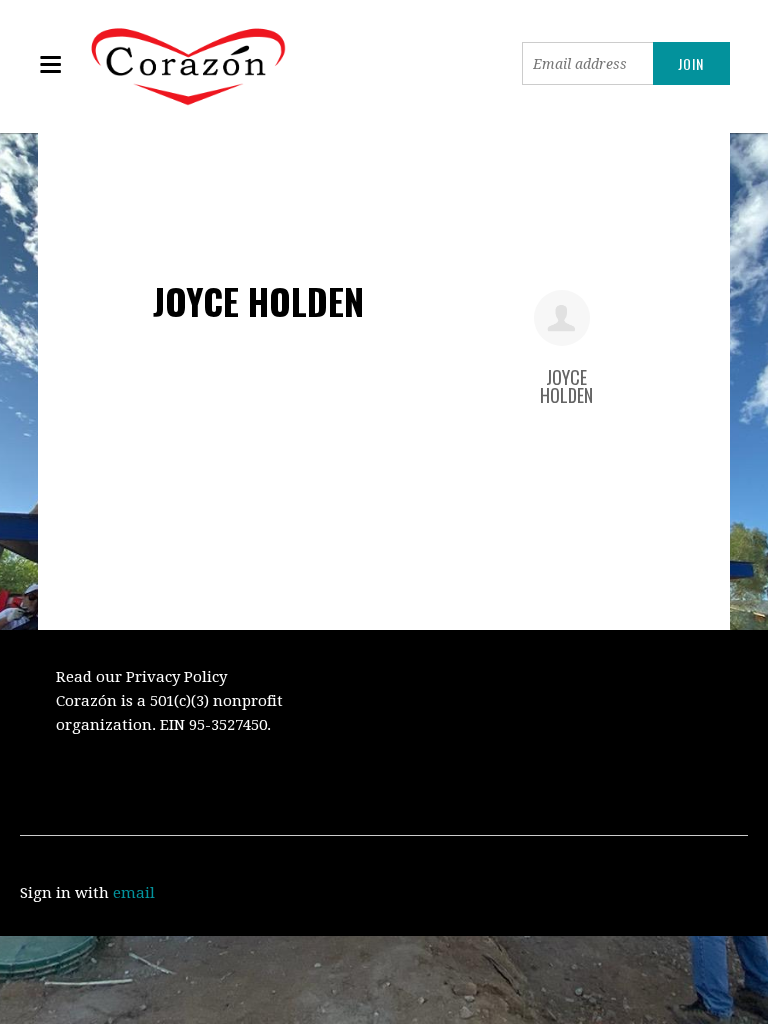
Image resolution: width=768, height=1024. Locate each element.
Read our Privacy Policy (141, 677)
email (134, 893)
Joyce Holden (566, 386)
